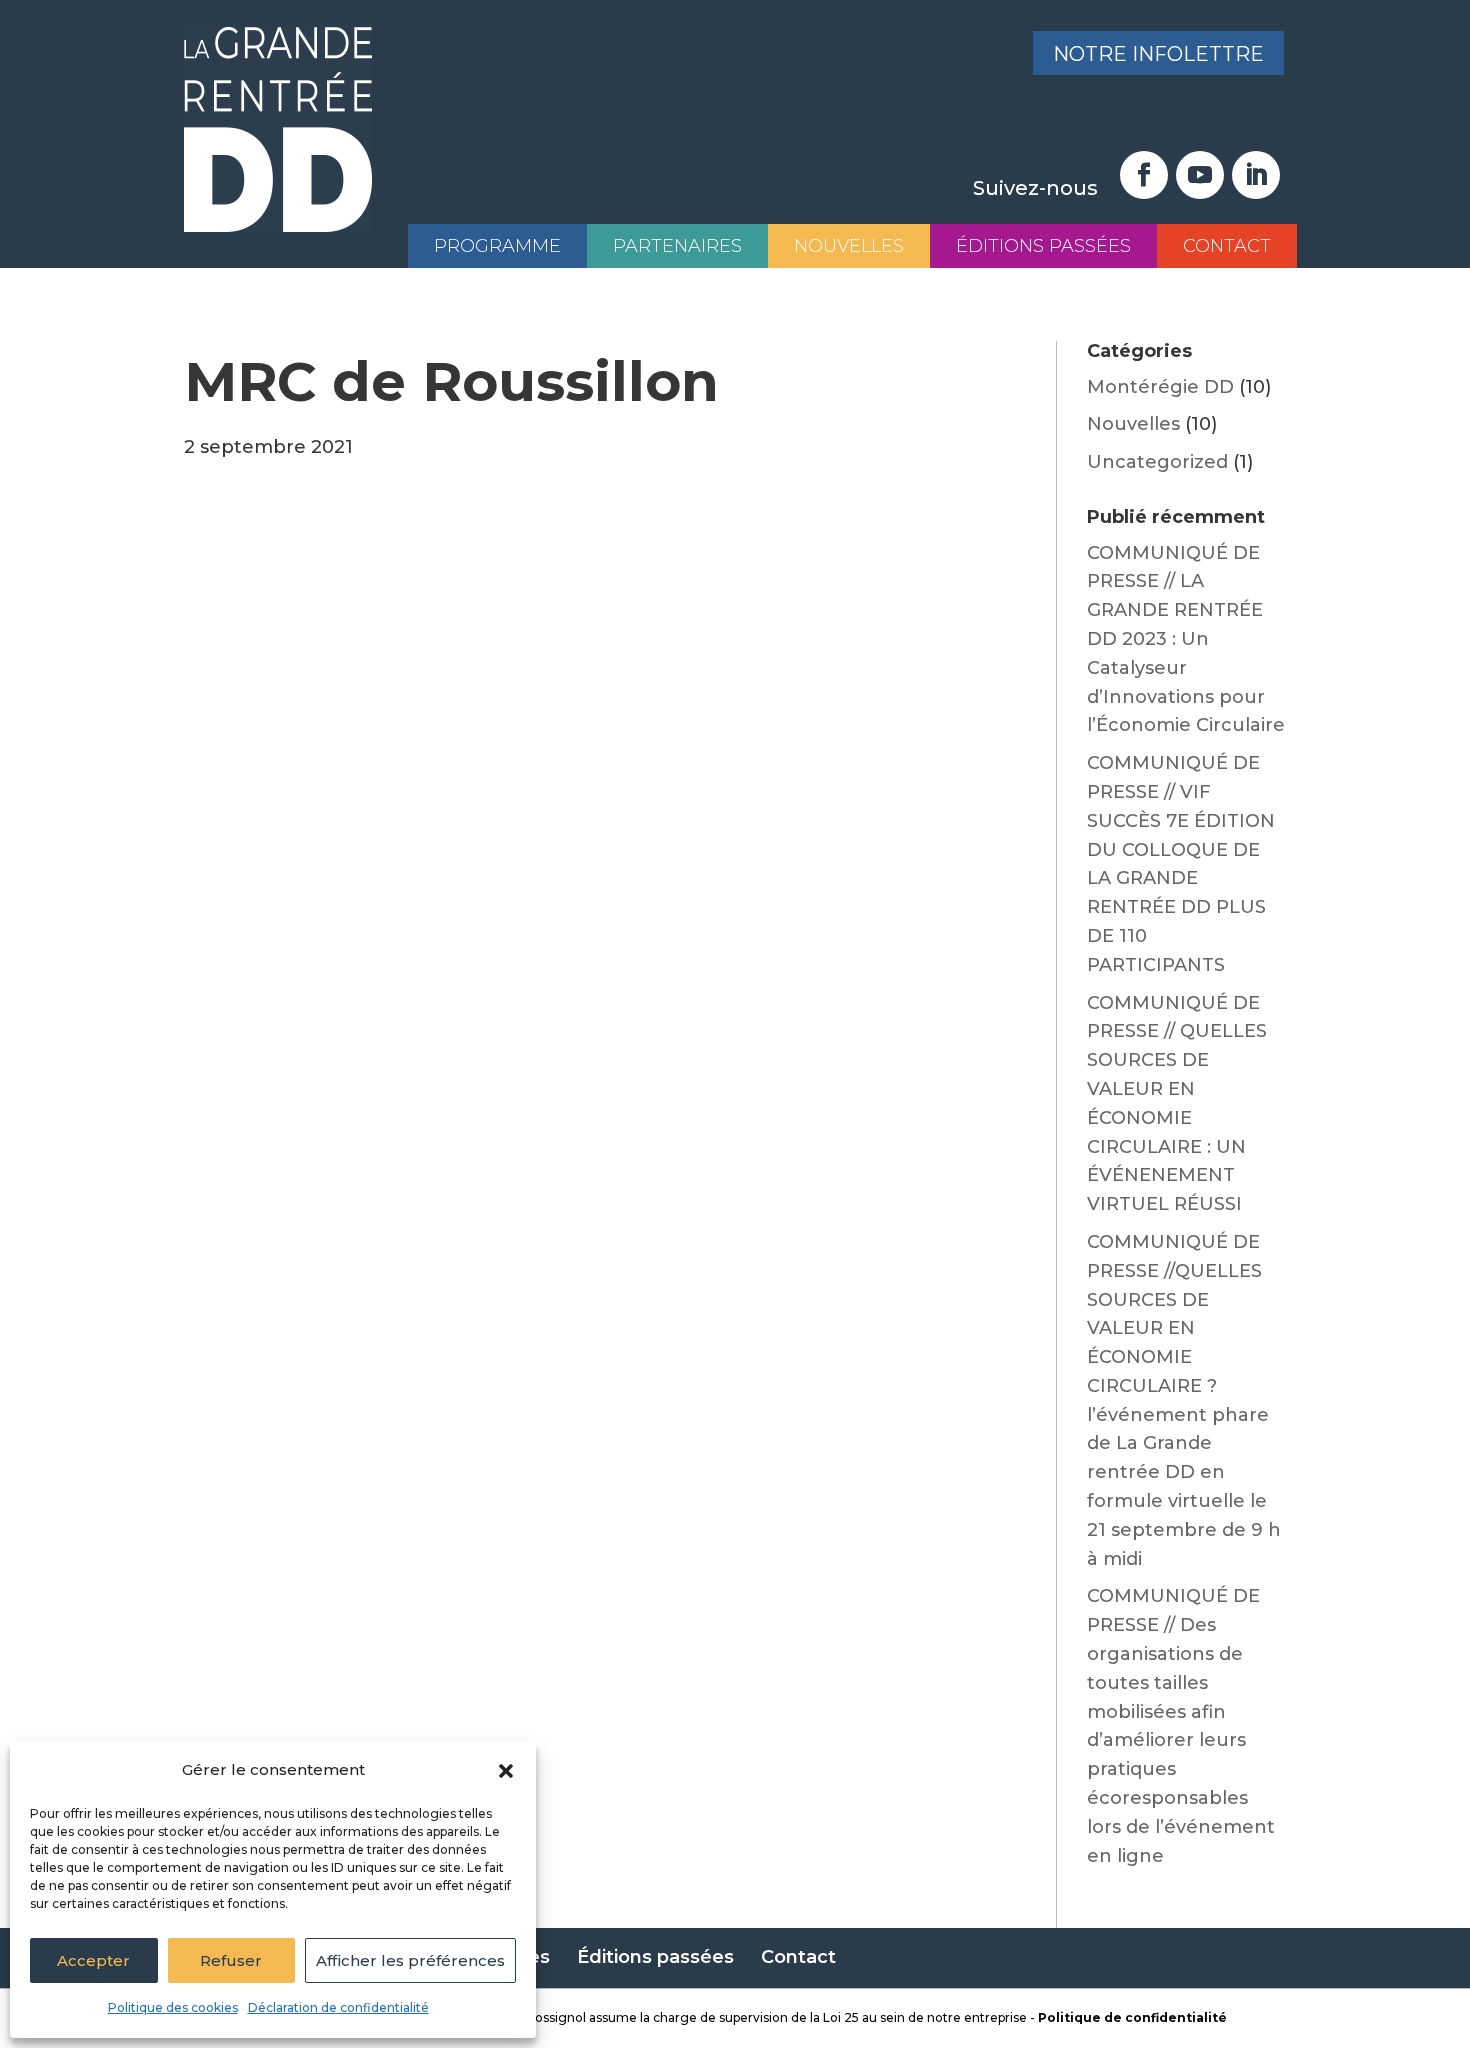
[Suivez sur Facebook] (1144, 175)
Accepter (93, 1960)
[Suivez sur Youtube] (1200, 175)
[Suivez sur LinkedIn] (1256, 175)
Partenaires (677, 246)
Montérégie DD (1160, 387)
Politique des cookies (173, 2007)
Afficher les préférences (410, 1960)
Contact (1227, 246)
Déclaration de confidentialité (338, 2007)
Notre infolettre (1158, 54)
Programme (497, 246)
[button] (506, 1771)
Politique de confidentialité (1132, 2017)
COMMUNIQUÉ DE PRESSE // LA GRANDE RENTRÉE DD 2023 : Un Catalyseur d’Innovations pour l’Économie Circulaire (1186, 639)
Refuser (231, 1960)
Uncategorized (1157, 462)
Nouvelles (849, 246)
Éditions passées (1043, 246)
